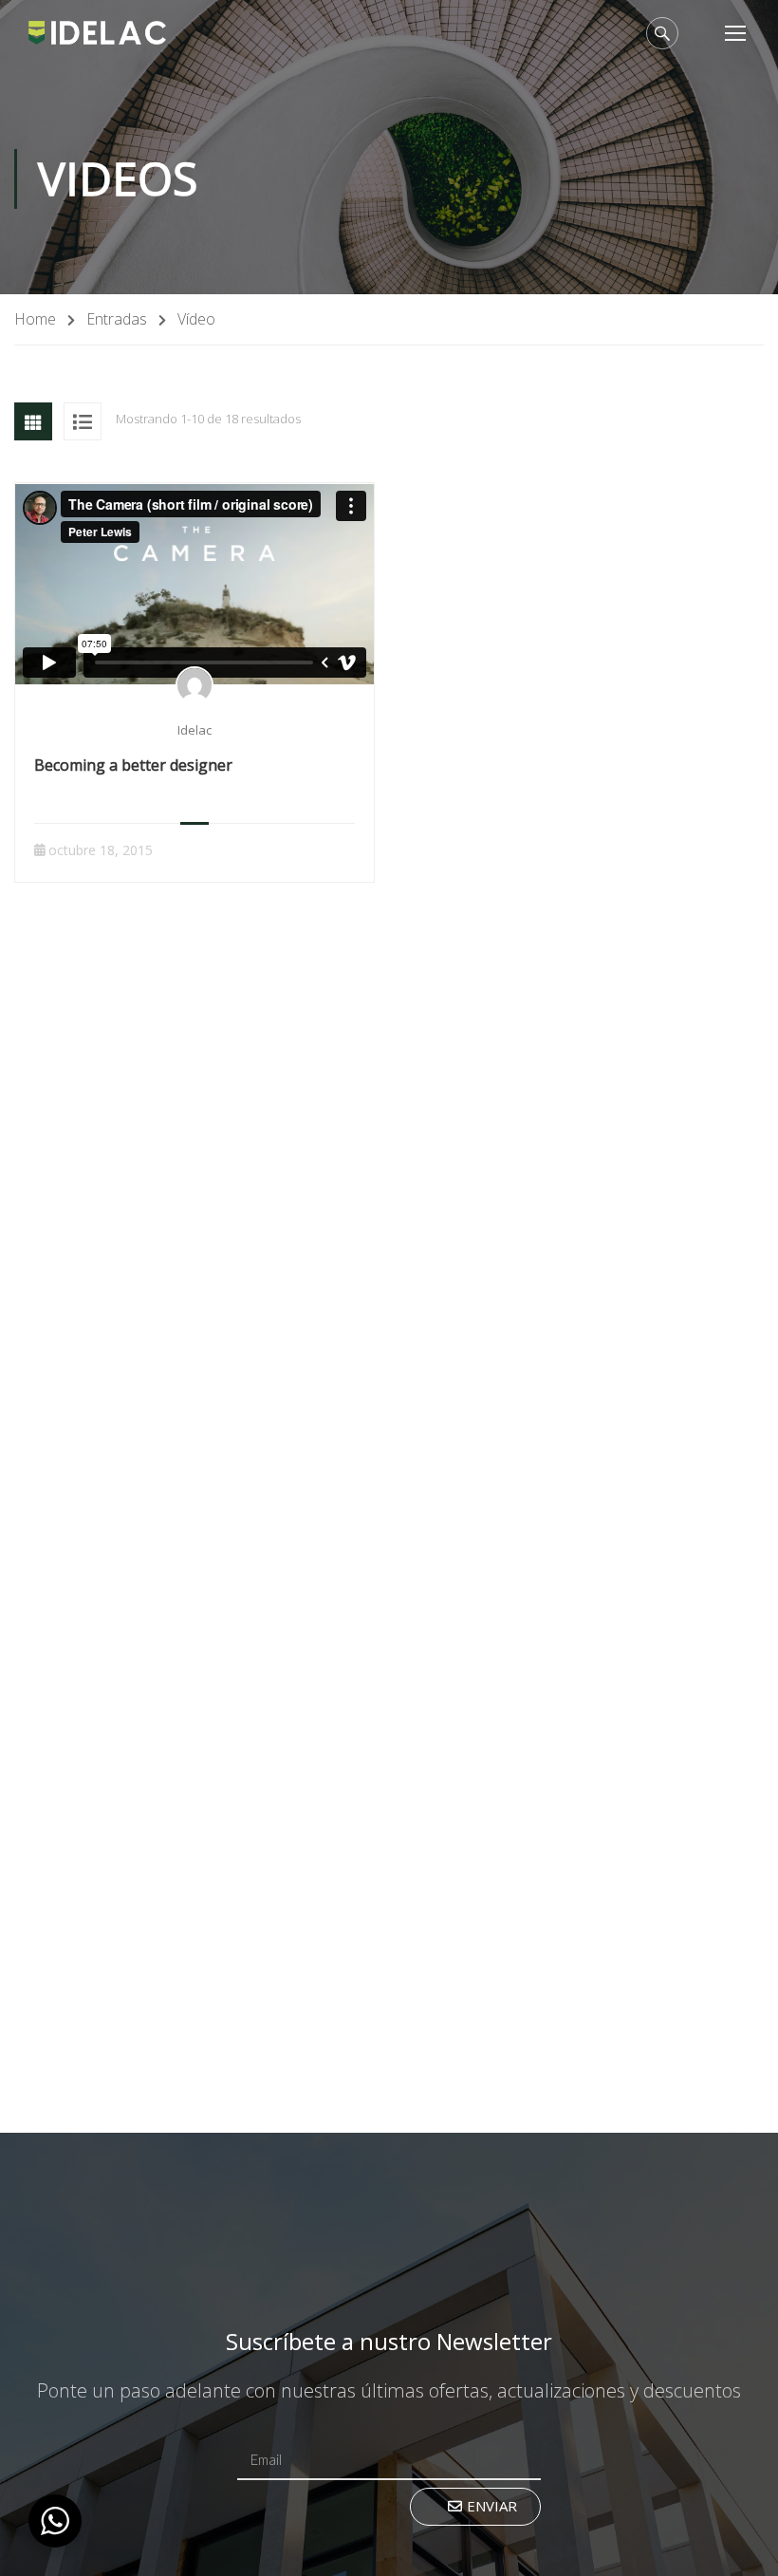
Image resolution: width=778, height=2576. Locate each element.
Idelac (194, 730)
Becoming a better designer (133, 765)
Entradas (117, 319)
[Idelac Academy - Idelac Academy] (97, 32)
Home (35, 319)
